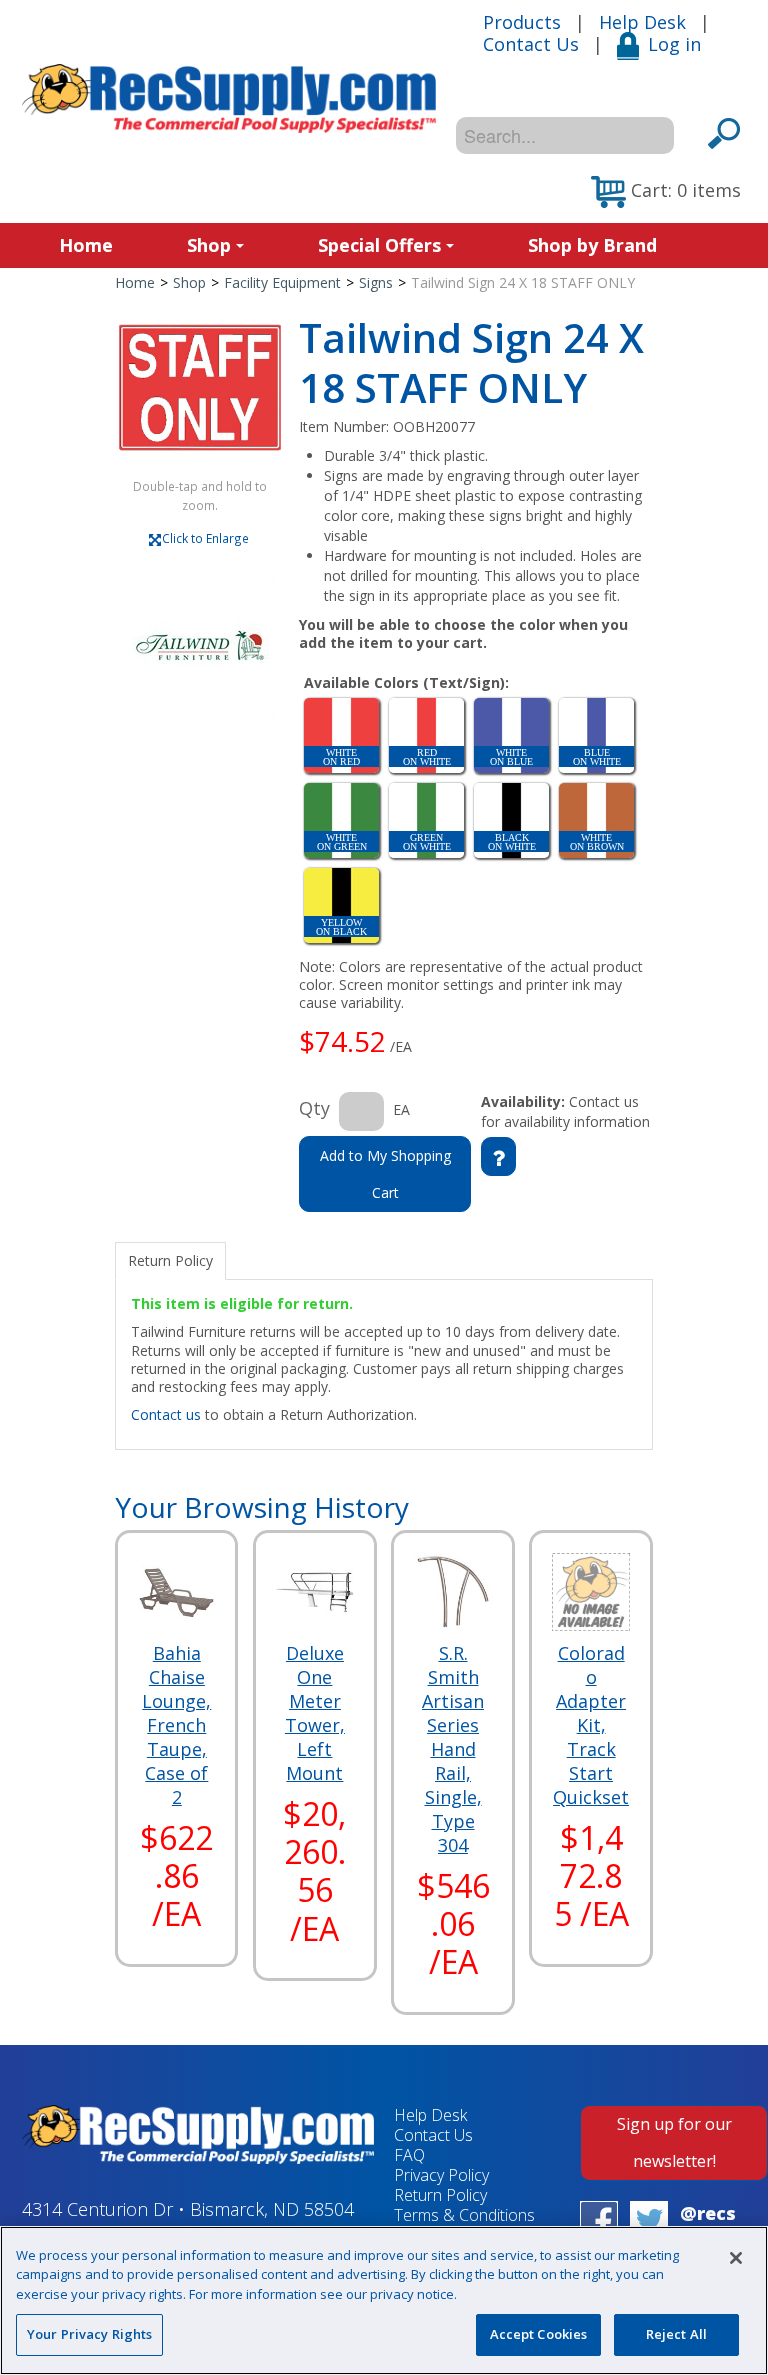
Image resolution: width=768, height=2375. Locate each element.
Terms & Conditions (464, 2215)
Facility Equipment (282, 282)
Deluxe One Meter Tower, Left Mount (315, 1713)
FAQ (409, 2155)
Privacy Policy (441, 2175)
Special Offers (379, 245)
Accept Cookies (539, 2334)
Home (86, 245)
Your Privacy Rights (89, 2334)
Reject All (676, 2334)
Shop (209, 245)
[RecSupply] (229, 98)
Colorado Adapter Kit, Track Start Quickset (591, 1725)
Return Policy (440, 2195)
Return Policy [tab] (170, 1260)
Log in (674, 44)
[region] (384, 2300)
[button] (666, 192)
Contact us (166, 1414)
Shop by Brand (592, 245)
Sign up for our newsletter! (674, 2142)
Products (522, 22)
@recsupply (708, 2224)
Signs (376, 282)
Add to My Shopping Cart (385, 1174)
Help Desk (642, 22)
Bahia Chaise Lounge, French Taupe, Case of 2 (176, 1725)
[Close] (736, 2258)
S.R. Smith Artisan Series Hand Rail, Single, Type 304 (453, 1749)
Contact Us (531, 44)
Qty (314, 1108)
